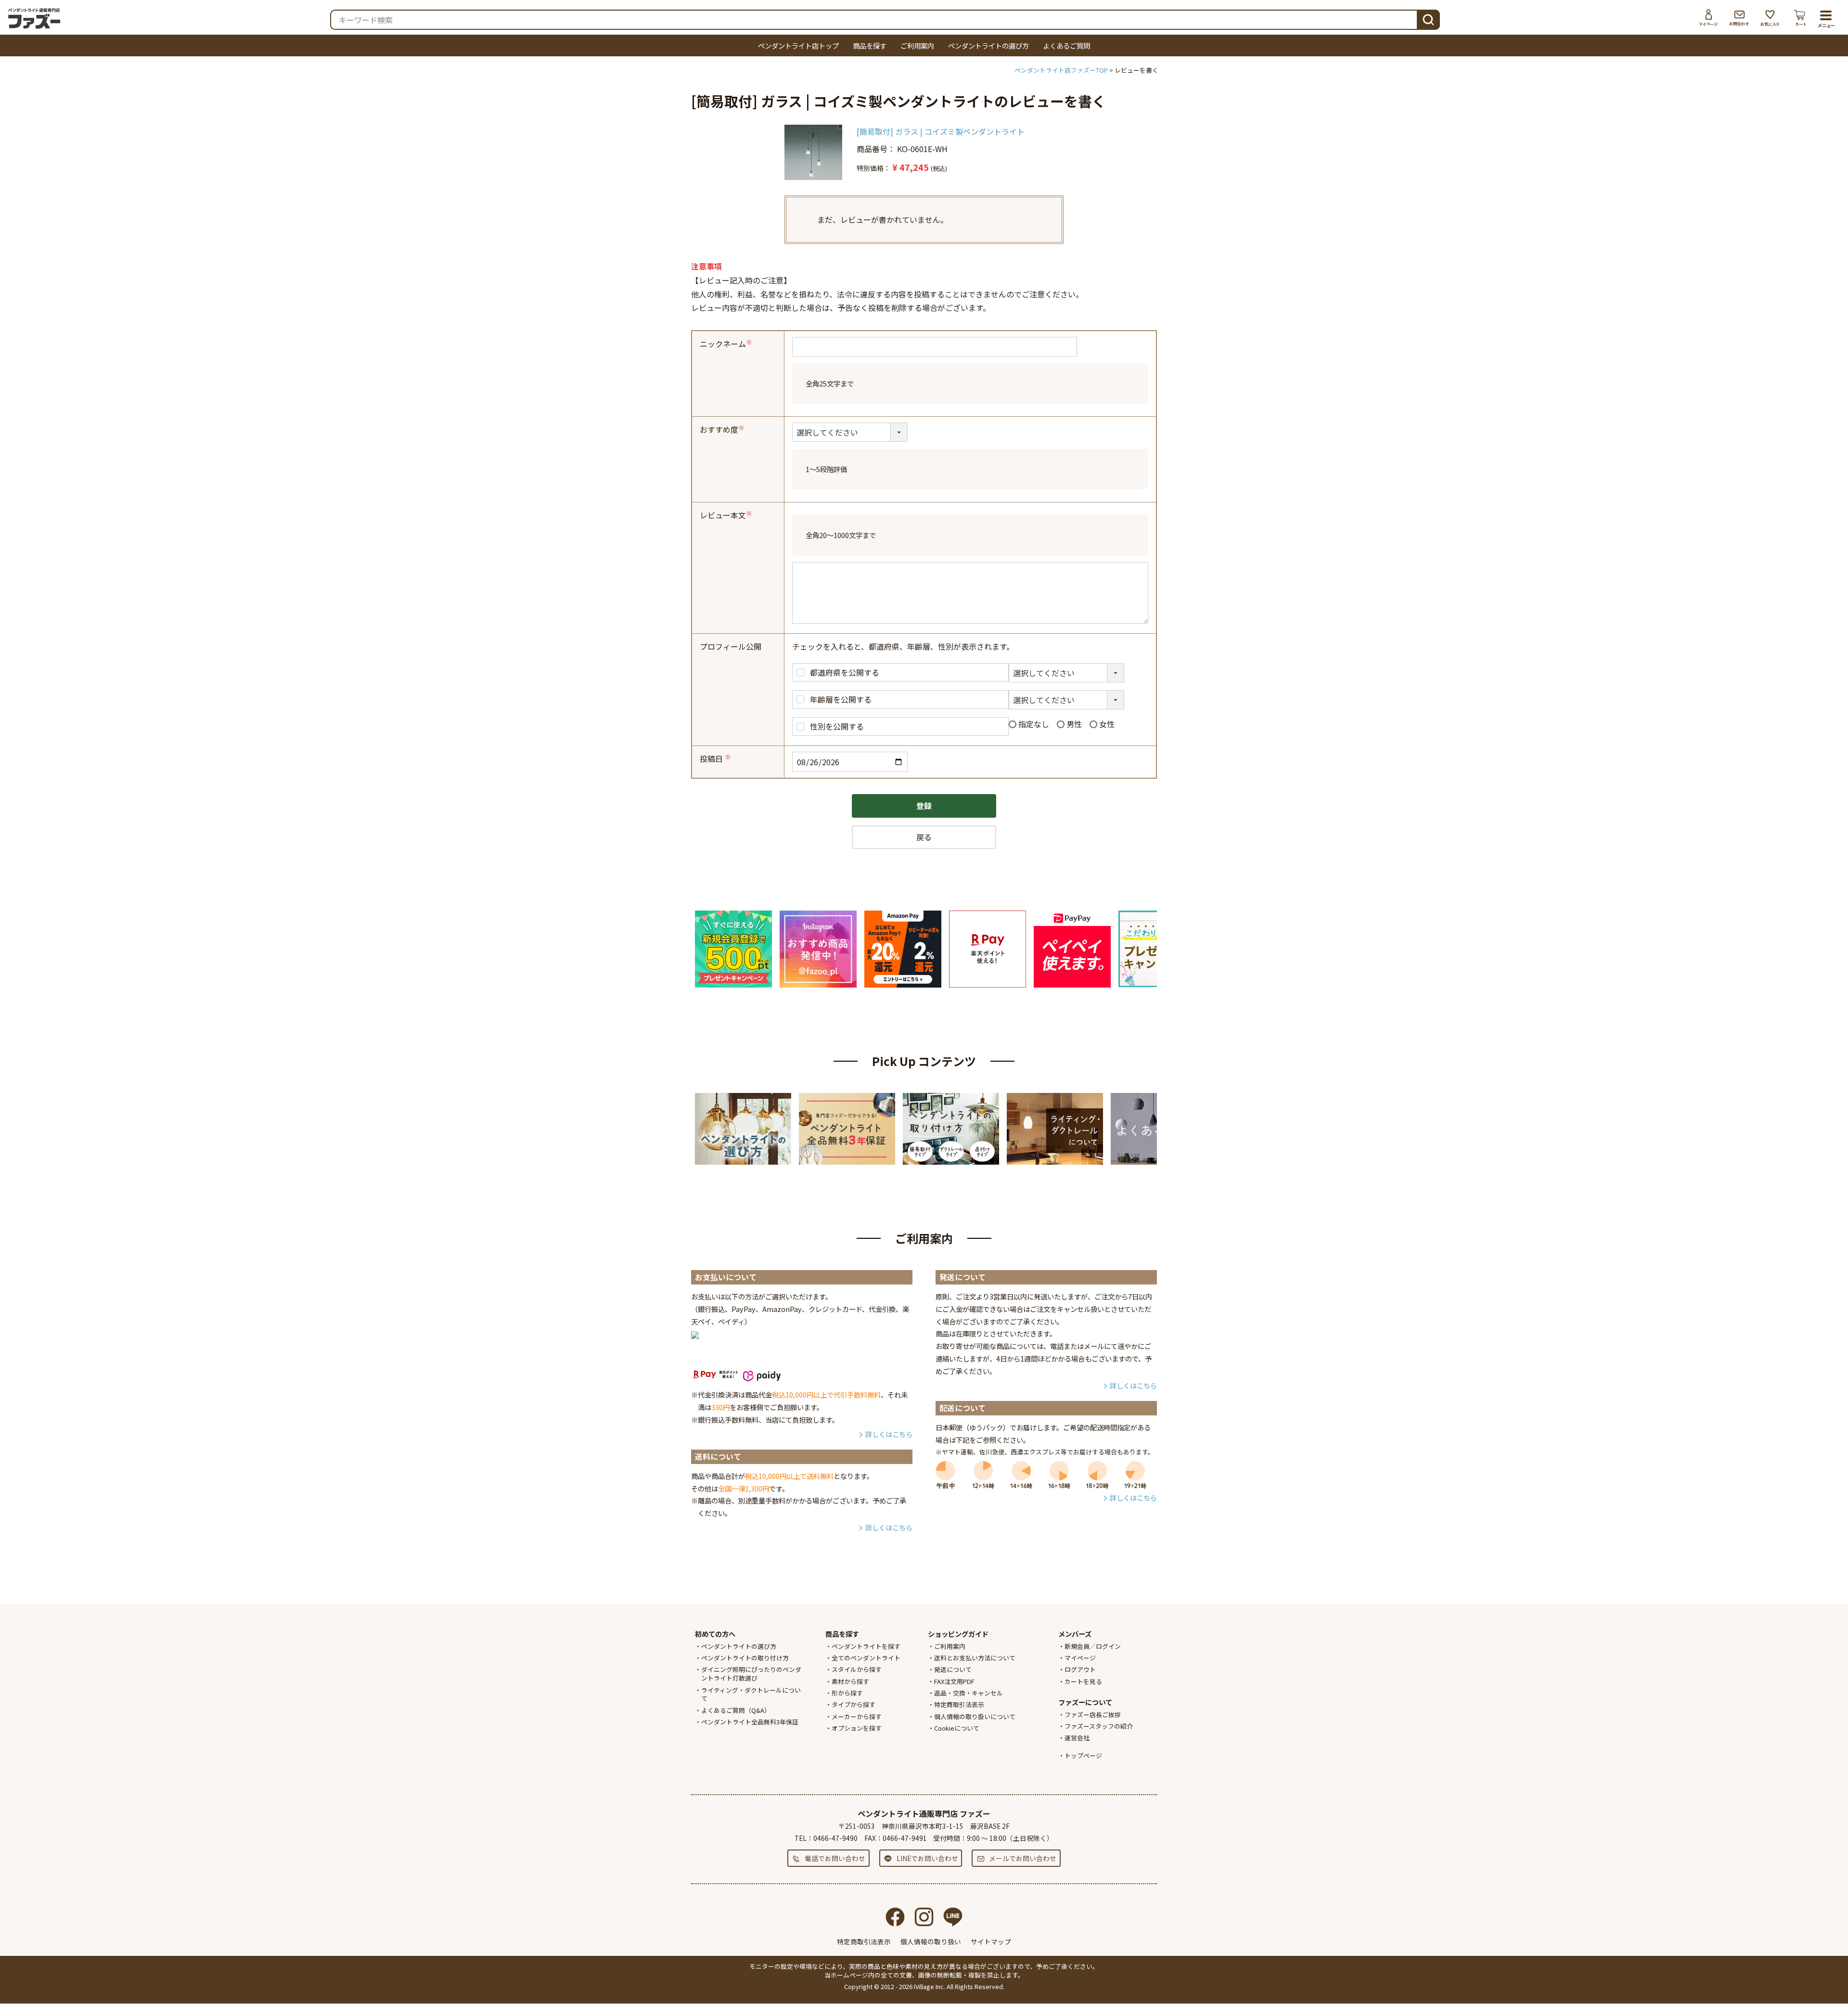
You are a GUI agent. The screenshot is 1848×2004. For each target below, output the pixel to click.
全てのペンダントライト (866, 1658)
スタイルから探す (857, 1669)
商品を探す (870, 45)
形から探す (847, 1693)
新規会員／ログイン (1093, 1646)
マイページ (1708, 18)
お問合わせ (1739, 18)
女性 (1107, 724)
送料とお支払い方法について (975, 1658)
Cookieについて (957, 1728)
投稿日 (716, 758)
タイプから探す (853, 1704)
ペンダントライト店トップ (798, 45)
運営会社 (1077, 1738)
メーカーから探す (857, 1716)
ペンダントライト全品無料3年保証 (750, 1722)
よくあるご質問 (1066, 45)
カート (1801, 18)
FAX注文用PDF (954, 1681)
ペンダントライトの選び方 (988, 45)
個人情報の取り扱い (931, 1941)
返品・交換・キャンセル (969, 1693)
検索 (1428, 19)
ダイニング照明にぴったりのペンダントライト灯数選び (751, 1674)
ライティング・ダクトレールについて (751, 1694)
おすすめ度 (723, 429)
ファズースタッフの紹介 (1099, 1726)
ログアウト (1080, 1669)
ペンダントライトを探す (866, 1646)
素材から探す (850, 1681)
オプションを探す (857, 1728)
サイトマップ (991, 1941)
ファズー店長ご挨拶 (1093, 1715)
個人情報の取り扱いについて (975, 1716)
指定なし (1034, 724)
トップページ (1083, 1755)
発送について (953, 1669)
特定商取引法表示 (959, 1704)
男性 (1074, 724)
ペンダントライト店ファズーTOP (1061, 70)
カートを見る (1083, 1681)
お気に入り (1770, 18)
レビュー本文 (727, 515)
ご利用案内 (917, 45)
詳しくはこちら (889, 1434)
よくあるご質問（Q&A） (736, 1710)
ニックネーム (727, 344)
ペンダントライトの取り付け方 (745, 1658)
